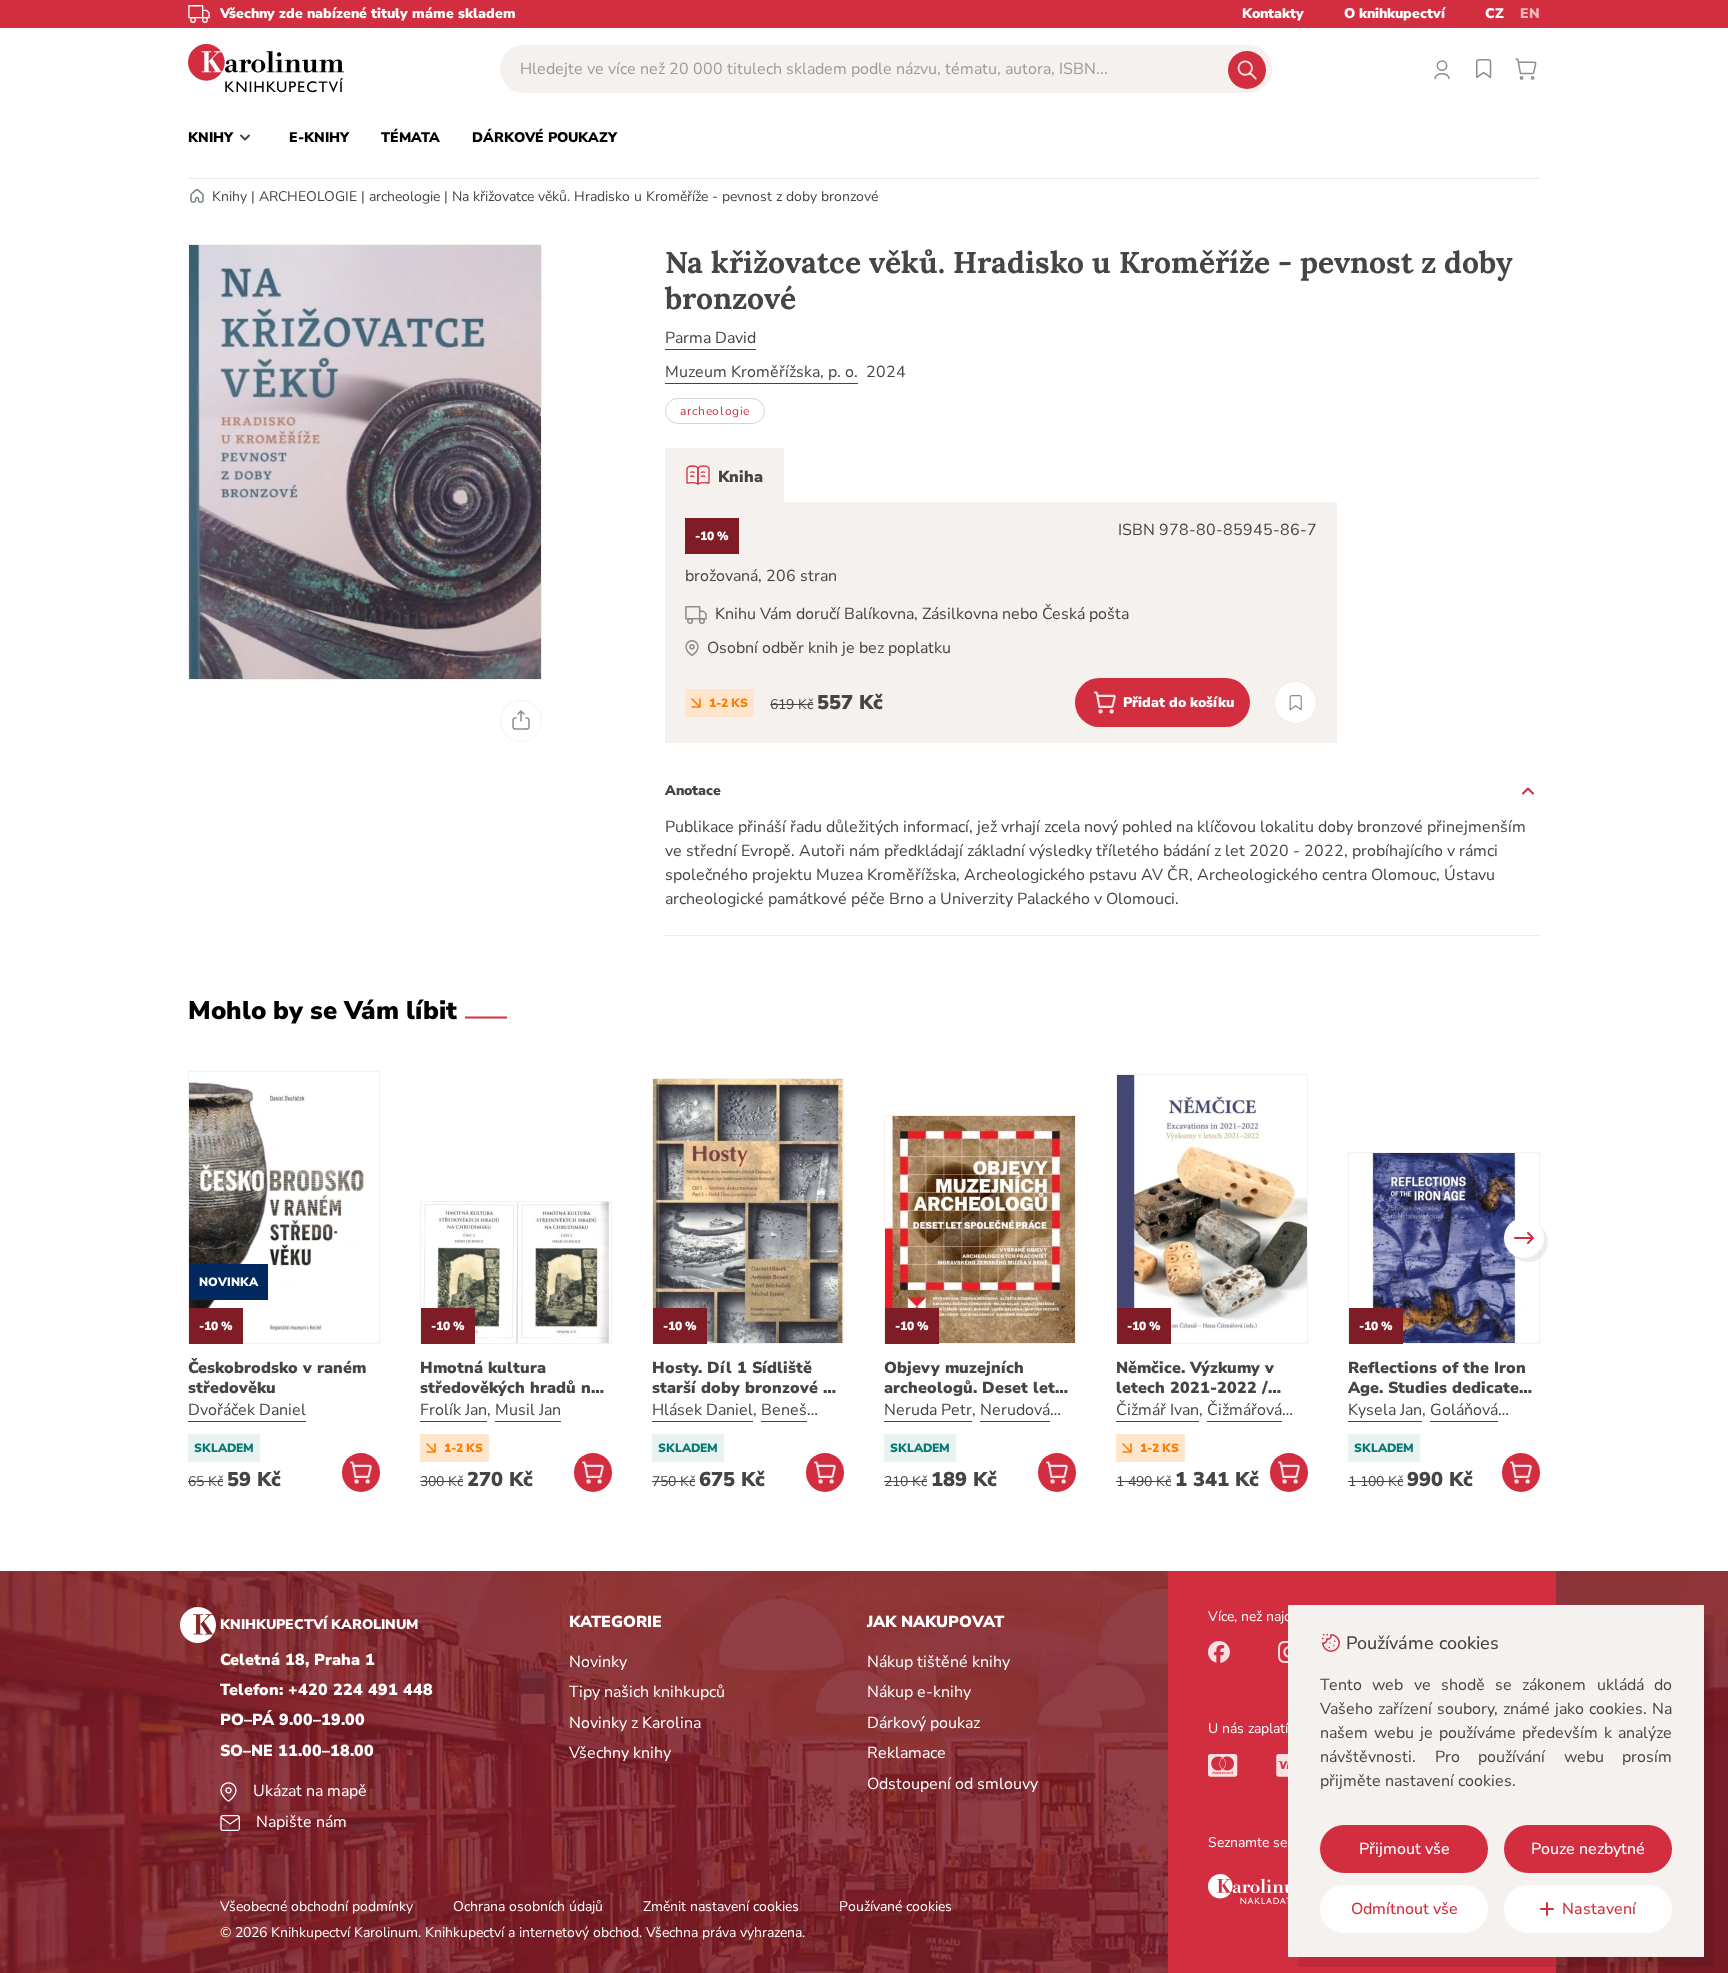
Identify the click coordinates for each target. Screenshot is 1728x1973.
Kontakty (1273, 13)
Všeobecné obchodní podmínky (316, 1906)
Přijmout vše (1404, 1849)
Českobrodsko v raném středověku (277, 1378)
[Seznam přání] (1484, 69)
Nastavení (1599, 1909)
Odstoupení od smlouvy (952, 1784)
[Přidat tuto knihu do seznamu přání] (1295, 702)
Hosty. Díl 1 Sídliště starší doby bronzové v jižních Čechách (742, 1378)
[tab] (724, 475)
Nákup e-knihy (919, 1692)
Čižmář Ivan (1157, 1410)
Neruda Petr (928, 1410)
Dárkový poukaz (923, 1723)
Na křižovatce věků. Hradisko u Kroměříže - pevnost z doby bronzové (665, 196)
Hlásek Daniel (702, 1410)
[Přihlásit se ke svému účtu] (1442, 69)
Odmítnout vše (1404, 1909)
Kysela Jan (1385, 1410)
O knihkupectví (1394, 13)
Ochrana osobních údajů (528, 1906)
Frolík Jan (453, 1410)
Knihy (229, 196)
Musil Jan (528, 1410)
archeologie (404, 196)
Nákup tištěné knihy (938, 1662)
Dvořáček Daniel (247, 1410)
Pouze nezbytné (1588, 1849)
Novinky (598, 1662)
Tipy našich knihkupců (647, 1692)
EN (1530, 13)
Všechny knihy (620, 1753)
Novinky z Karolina (635, 1723)
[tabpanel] (1001, 622)
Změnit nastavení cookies (721, 1906)
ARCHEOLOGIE (308, 196)
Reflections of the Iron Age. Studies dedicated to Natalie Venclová (1438, 1378)
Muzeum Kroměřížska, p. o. (761, 372)
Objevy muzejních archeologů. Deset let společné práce (969, 1378)
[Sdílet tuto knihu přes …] (521, 721)
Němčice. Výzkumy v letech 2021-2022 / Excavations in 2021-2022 (1199, 1378)
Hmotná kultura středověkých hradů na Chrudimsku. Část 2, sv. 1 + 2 (511, 1378)
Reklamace (906, 1753)
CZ (1494, 13)
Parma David (710, 338)
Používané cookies (895, 1906)
